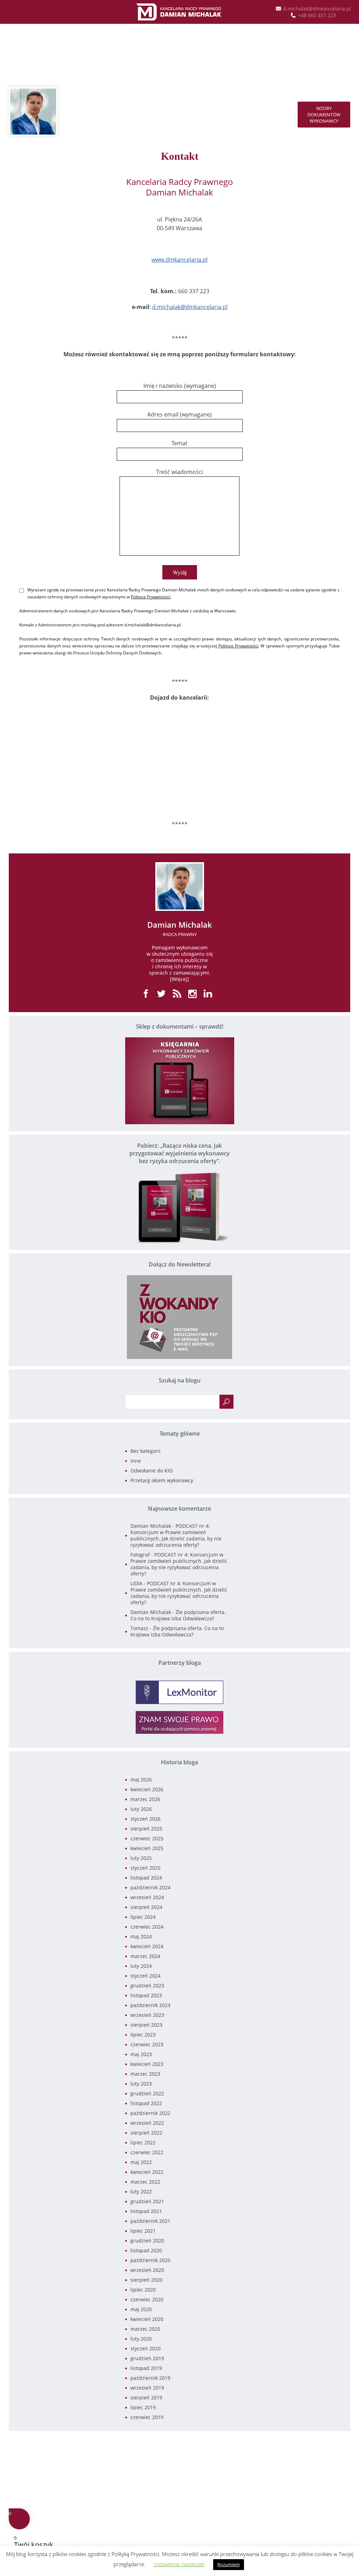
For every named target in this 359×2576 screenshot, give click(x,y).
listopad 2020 (146, 2250)
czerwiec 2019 (147, 2417)
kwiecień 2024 (147, 1946)
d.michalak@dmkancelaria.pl (190, 307)
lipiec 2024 (143, 1917)
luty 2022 (141, 2192)
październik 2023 (150, 2005)
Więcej (179, 979)
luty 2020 (141, 2339)
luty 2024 (141, 1966)
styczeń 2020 (145, 2348)
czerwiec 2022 (147, 2152)
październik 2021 (150, 2221)
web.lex (230, 2499)
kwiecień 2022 (147, 2172)
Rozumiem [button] (229, 2564)
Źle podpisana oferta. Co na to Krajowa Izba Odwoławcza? (178, 1615)
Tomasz (139, 1628)
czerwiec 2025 (147, 1838)
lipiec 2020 (143, 2290)
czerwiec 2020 (147, 2299)
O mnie (131, 111)
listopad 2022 (146, 2103)
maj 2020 (141, 2309)
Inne (136, 1461)
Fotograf (140, 1555)
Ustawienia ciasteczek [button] (179, 2564)
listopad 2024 (146, 1878)
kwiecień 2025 (147, 1848)
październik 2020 (150, 2260)
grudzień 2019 (147, 2358)
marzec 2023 (145, 2074)
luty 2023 (141, 2084)
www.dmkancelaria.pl (179, 260)
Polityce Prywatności (151, 597)
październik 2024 (150, 1887)
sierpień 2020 (146, 2280)
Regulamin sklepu (331, 2458)
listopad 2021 (146, 2211)
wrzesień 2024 (147, 1897)
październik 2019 (150, 2378)
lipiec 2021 (143, 2231)
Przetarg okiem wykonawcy (162, 1480)
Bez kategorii (145, 1451)
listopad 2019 (146, 2368)
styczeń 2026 (145, 1819)
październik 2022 (150, 2113)
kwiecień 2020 (147, 2319)
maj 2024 (141, 1936)
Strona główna (90, 111)
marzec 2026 (145, 1799)
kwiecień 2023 (147, 2064)
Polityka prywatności (328, 2445)
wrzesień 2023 (147, 2015)
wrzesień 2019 (147, 2388)
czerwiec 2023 (147, 2044)
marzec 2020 (145, 2329)
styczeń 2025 (145, 1868)
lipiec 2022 (143, 2142)
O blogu (163, 111)
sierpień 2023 (146, 2025)
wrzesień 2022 (147, 2123)
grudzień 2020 (147, 2241)
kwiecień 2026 (147, 1789)
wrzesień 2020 (147, 2270)
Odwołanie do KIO (152, 1471)
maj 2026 (141, 1780)
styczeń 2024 (145, 1976)
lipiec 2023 (143, 2035)
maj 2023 (141, 2054)
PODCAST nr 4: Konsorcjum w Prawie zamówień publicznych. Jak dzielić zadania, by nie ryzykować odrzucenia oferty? (176, 1535)
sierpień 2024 (146, 1907)
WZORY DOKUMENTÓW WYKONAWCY (324, 115)
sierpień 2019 (146, 2398)
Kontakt (197, 111)
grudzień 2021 (147, 2201)
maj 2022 (141, 2162)
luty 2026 (141, 1809)
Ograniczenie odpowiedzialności (316, 2451)
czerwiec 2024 (147, 1927)
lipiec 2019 (143, 2407)
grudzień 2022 (147, 2093)
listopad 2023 (146, 1995)
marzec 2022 (145, 2182)
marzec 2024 (145, 1956)
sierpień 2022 (146, 2133)
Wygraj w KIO (179, 54)
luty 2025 (141, 1858)
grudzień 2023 (147, 1986)
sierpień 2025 (146, 1829)
